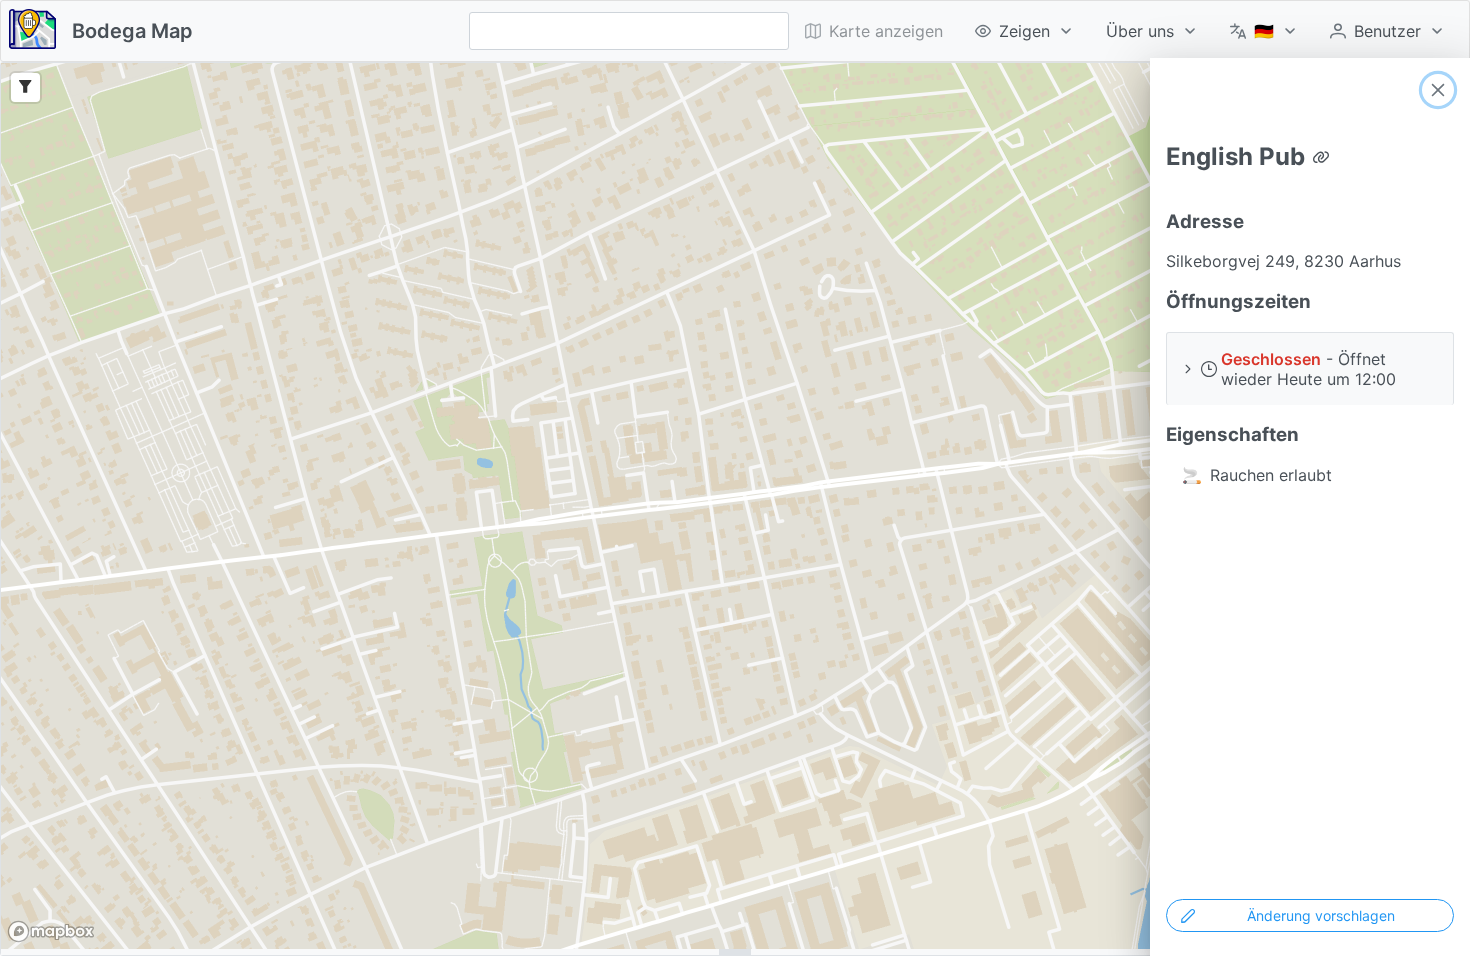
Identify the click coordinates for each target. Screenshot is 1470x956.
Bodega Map (132, 31)
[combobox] (629, 31)
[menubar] (1125, 31)
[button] (1310, 368)
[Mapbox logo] (51, 931)
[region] (735, 506)
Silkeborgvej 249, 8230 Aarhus (1283, 261)
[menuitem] (1024, 31)
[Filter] (25, 87)
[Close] (1438, 90)
